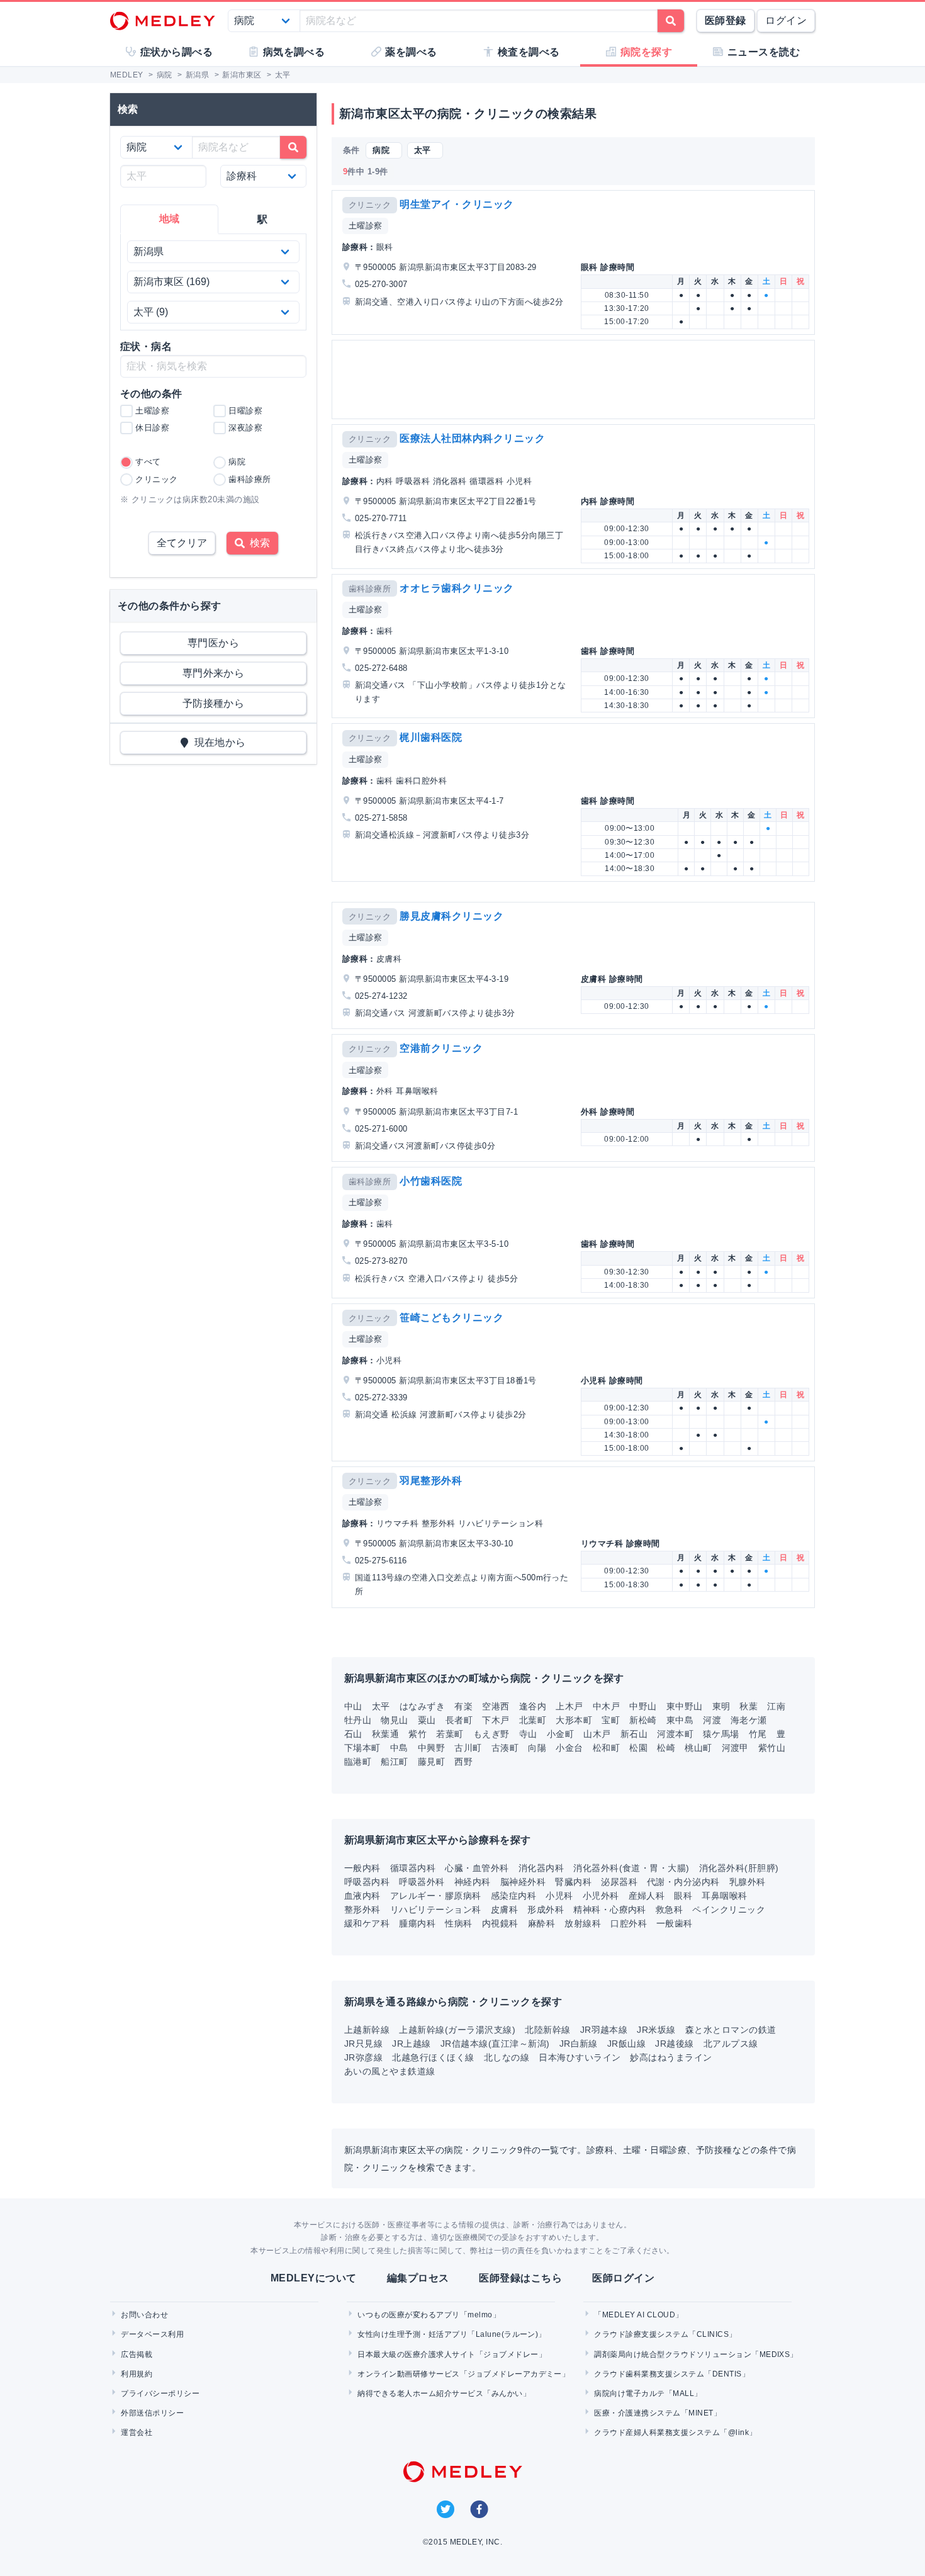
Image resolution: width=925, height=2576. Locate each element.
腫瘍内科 (417, 1923)
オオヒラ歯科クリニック (457, 588)
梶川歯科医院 (431, 737)
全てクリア (182, 543)
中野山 (643, 1706)
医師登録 (726, 20)
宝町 (611, 1720)
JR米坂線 (656, 2030)
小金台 (569, 1748)
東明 (721, 1706)
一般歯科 (675, 1923)
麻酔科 (541, 1923)
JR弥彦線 (363, 2057)
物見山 (394, 1720)
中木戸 (606, 1706)
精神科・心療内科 (610, 1910)
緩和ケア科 (367, 1923)
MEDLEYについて (314, 2278)
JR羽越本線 (604, 2030)
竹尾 (758, 1734)
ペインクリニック (729, 1910)
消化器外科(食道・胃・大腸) (631, 1868)
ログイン (786, 20)
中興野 (431, 1748)
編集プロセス (418, 2278)
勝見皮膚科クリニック (451, 916)
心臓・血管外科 (477, 1868)
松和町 (606, 1748)
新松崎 (643, 1720)
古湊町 (505, 1748)
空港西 (496, 1706)
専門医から (213, 643)
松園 (638, 1748)
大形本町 (574, 1720)
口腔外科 (629, 1923)
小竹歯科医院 (431, 1181)
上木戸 (569, 1706)
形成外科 (546, 1910)
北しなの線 (507, 2057)
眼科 (683, 1896)
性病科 (458, 1923)
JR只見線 (363, 2044)
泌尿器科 (619, 1882)
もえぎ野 (491, 1734)
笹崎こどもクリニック (451, 1318)
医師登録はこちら (520, 2278)
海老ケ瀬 (749, 1720)
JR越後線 (674, 2044)
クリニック (370, 205)
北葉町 (533, 1720)
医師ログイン (623, 2278)
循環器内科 (413, 1868)
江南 (776, 1706)
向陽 (537, 1748)
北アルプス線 (731, 2044)
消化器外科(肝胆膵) (739, 1868)
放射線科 (583, 1923)
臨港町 (358, 1762)
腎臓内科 (573, 1882)
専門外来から (214, 673)
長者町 (459, 1720)
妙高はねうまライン (671, 2057)
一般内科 (362, 1868)
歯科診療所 (370, 589)
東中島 (680, 1720)
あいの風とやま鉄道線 (390, 2071)
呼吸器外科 (422, 1882)
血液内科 (362, 1896)
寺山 (528, 1734)
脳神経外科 (523, 1882)
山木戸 (597, 1734)
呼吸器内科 (367, 1882)
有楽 (463, 1706)
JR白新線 (579, 2044)
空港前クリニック (441, 1048)
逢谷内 (533, 1706)
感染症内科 (513, 1896)
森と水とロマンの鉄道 (731, 2030)
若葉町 (450, 1734)
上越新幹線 (367, 2030)
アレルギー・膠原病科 (436, 1896)
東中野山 (685, 1706)
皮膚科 (504, 1910)
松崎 (666, 1748)
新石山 (634, 1734)
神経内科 (473, 1882)
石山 (353, 1734)
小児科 (559, 1896)
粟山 (427, 1720)
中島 (399, 1748)
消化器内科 (541, 1868)
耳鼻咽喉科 (724, 1896)
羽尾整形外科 (431, 1481)
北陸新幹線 (547, 2030)
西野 (463, 1762)
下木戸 (496, 1720)
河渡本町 (675, 1734)
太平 (381, 1706)
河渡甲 (735, 1748)
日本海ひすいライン (580, 2057)
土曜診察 (366, 226)
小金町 (560, 1734)
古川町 (468, 1748)
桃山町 (698, 1748)
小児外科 (601, 1896)
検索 (257, 543)
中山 (353, 1706)
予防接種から (214, 703)
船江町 (394, 1762)
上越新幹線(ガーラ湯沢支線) (457, 2030)
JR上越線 (411, 2044)
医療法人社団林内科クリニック (472, 438)
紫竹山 (772, 1748)
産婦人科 (647, 1896)
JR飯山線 (626, 2044)
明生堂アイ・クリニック (457, 204)
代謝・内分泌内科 (683, 1882)
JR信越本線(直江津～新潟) (495, 2044)
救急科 (669, 1910)
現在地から (217, 742)
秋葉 (748, 1706)
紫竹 (418, 1734)
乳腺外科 (748, 1882)
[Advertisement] (576, 380)
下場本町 (362, 1748)
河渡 (712, 1720)
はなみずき (422, 1706)
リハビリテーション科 (436, 1910)
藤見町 (431, 1762)
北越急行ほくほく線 (433, 2057)
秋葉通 (385, 1734)
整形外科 (362, 1910)
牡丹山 (358, 1720)
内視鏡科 (500, 1923)
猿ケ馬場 (721, 1734)
